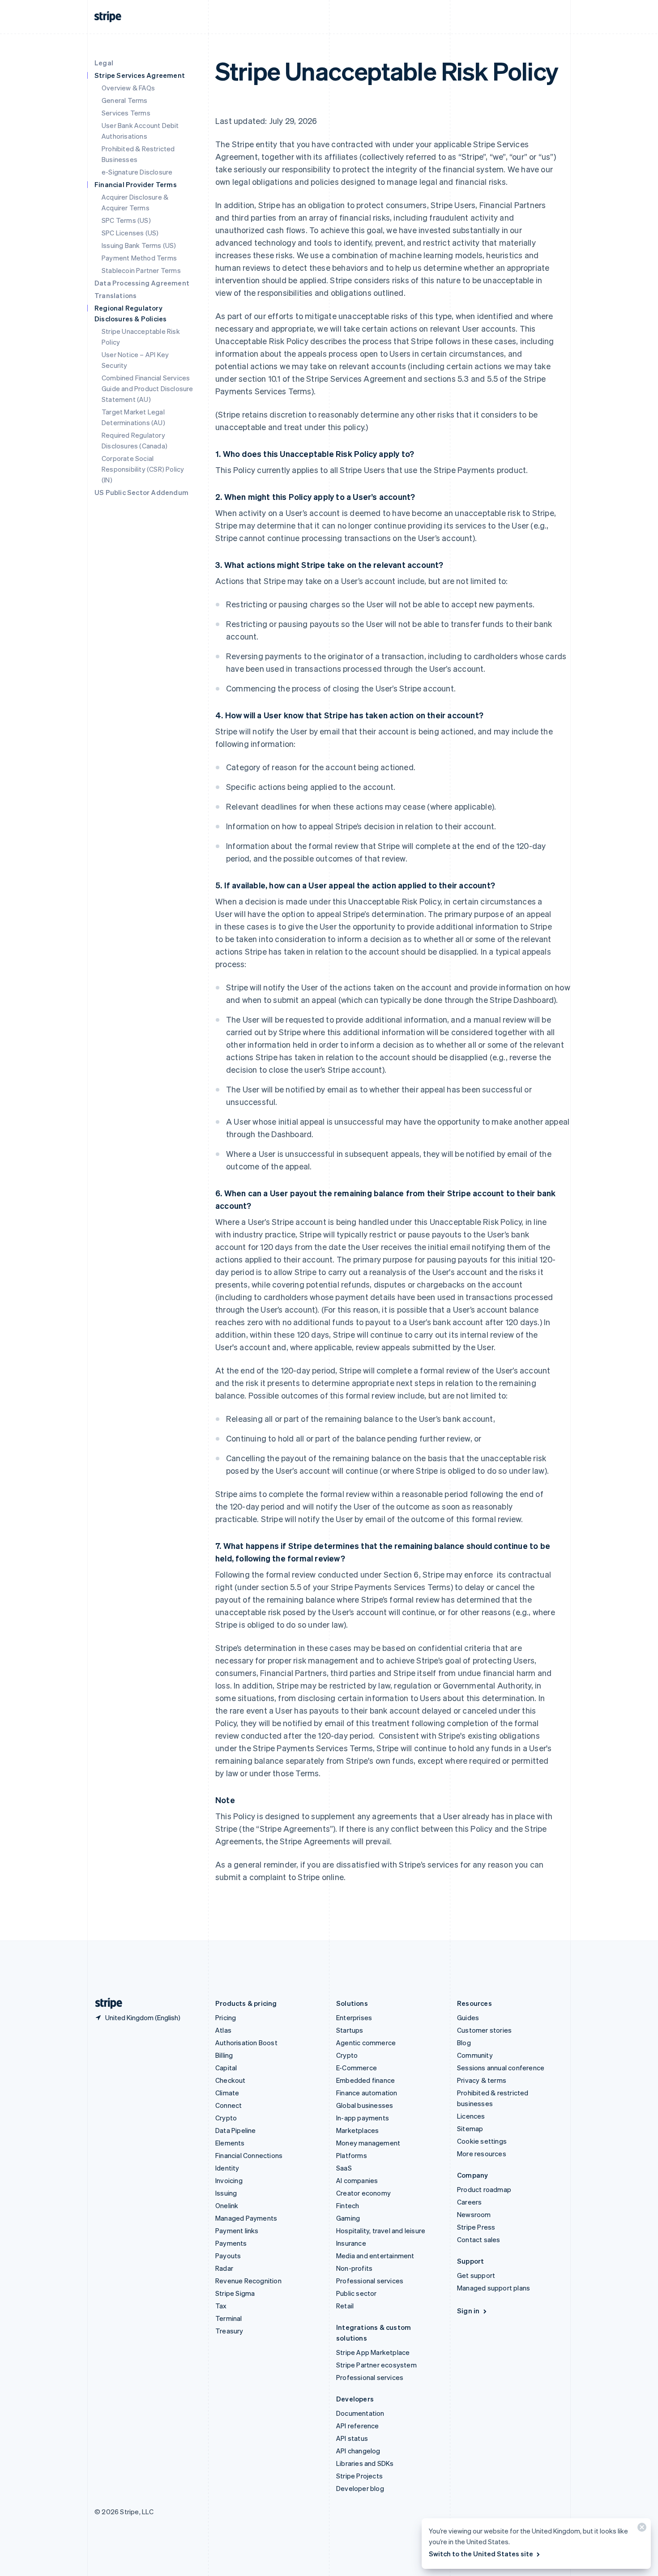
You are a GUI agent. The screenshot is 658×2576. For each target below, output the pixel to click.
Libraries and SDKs (365, 2463)
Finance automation (367, 2093)
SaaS (344, 2168)
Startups (350, 2030)
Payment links (237, 2231)
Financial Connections (249, 2155)
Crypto (226, 2118)
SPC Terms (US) (126, 220)
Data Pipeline (236, 2130)
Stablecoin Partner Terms (141, 270)
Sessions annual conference (501, 2068)
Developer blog (360, 2488)
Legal (104, 63)
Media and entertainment (375, 2256)
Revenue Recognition (248, 2281)
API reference (358, 2426)
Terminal (229, 2318)
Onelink (227, 2205)
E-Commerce (357, 2068)
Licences (471, 2116)
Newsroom (474, 2214)
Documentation (360, 2413)
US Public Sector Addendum (141, 492)
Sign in (468, 2311)
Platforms (352, 2155)
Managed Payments (246, 2218)
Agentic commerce (366, 2043)
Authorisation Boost (246, 2043)
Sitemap (470, 2128)
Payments (231, 2243)
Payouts (228, 2256)
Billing (224, 2055)
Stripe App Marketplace (373, 2352)
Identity (227, 2168)
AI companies (357, 2180)
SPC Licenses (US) (130, 233)
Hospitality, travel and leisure (381, 2231)
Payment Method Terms (139, 258)
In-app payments (363, 2118)
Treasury (229, 2331)
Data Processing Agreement (142, 283)
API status (352, 2438)
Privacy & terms (482, 2080)
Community (475, 2055)
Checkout (231, 2080)
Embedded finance (365, 2080)
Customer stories (484, 2030)
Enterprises (354, 2017)
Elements (230, 2143)
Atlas (223, 2030)
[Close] (641, 2529)
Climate (227, 2093)
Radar (224, 2268)
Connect (229, 2105)
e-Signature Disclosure (137, 172)
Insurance (351, 2243)
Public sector (357, 2293)
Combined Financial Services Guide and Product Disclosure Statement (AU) (147, 388)
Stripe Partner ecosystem (376, 2365)
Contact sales (479, 2239)
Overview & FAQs (128, 88)
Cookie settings (482, 2141)
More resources (482, 2154)
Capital (226, 2068)
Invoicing (229, 2180)
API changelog (358, 2451)
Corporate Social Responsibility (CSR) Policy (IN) (143, 469)
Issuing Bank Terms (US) (139, 245)
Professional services (370, 2281)
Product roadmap (484, 2189)
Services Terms (126, 113)
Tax (221, 2306)
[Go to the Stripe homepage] (105, 2003)
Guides (468, 2017)
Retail (345, 2306)
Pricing (226, 2017)
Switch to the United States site (481, 2554)
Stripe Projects (359, 2476)
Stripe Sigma (235, 2293)
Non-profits (354, 2268)
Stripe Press (476, 2227)
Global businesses (365, 2105)
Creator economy (363, 2193)
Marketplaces (357, 2130)
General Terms (125, 100)
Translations (115, 295)
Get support (476, 2275)
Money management (368, 2143)
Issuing (226, 2193)
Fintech (348, 2205)
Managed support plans (493, 2288)
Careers (469, 2202)
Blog (464, 2043)
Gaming (348, 2218)
